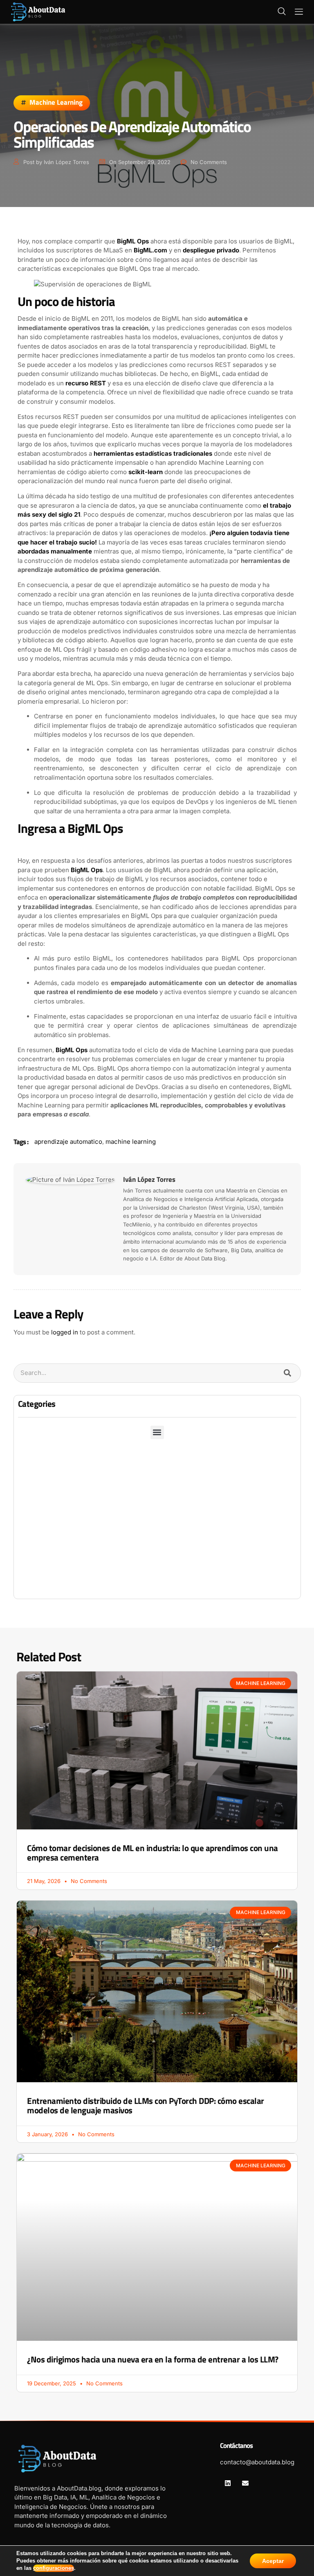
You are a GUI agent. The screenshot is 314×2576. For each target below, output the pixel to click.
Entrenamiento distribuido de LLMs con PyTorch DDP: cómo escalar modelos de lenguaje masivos (146, 2106)
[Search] (288, 1373)
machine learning (131, 1142)
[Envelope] (245, 2483)
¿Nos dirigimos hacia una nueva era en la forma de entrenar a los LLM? (153, 2359)
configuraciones (54, 2568)
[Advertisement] (157, 1537)
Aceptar (273, 2561)
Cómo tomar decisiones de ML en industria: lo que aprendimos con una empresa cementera (153, 1853)
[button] (282, 12)
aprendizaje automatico (68, 1142)
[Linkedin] (228, 2483)
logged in (65, 1332)
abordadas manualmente (55, 551)
